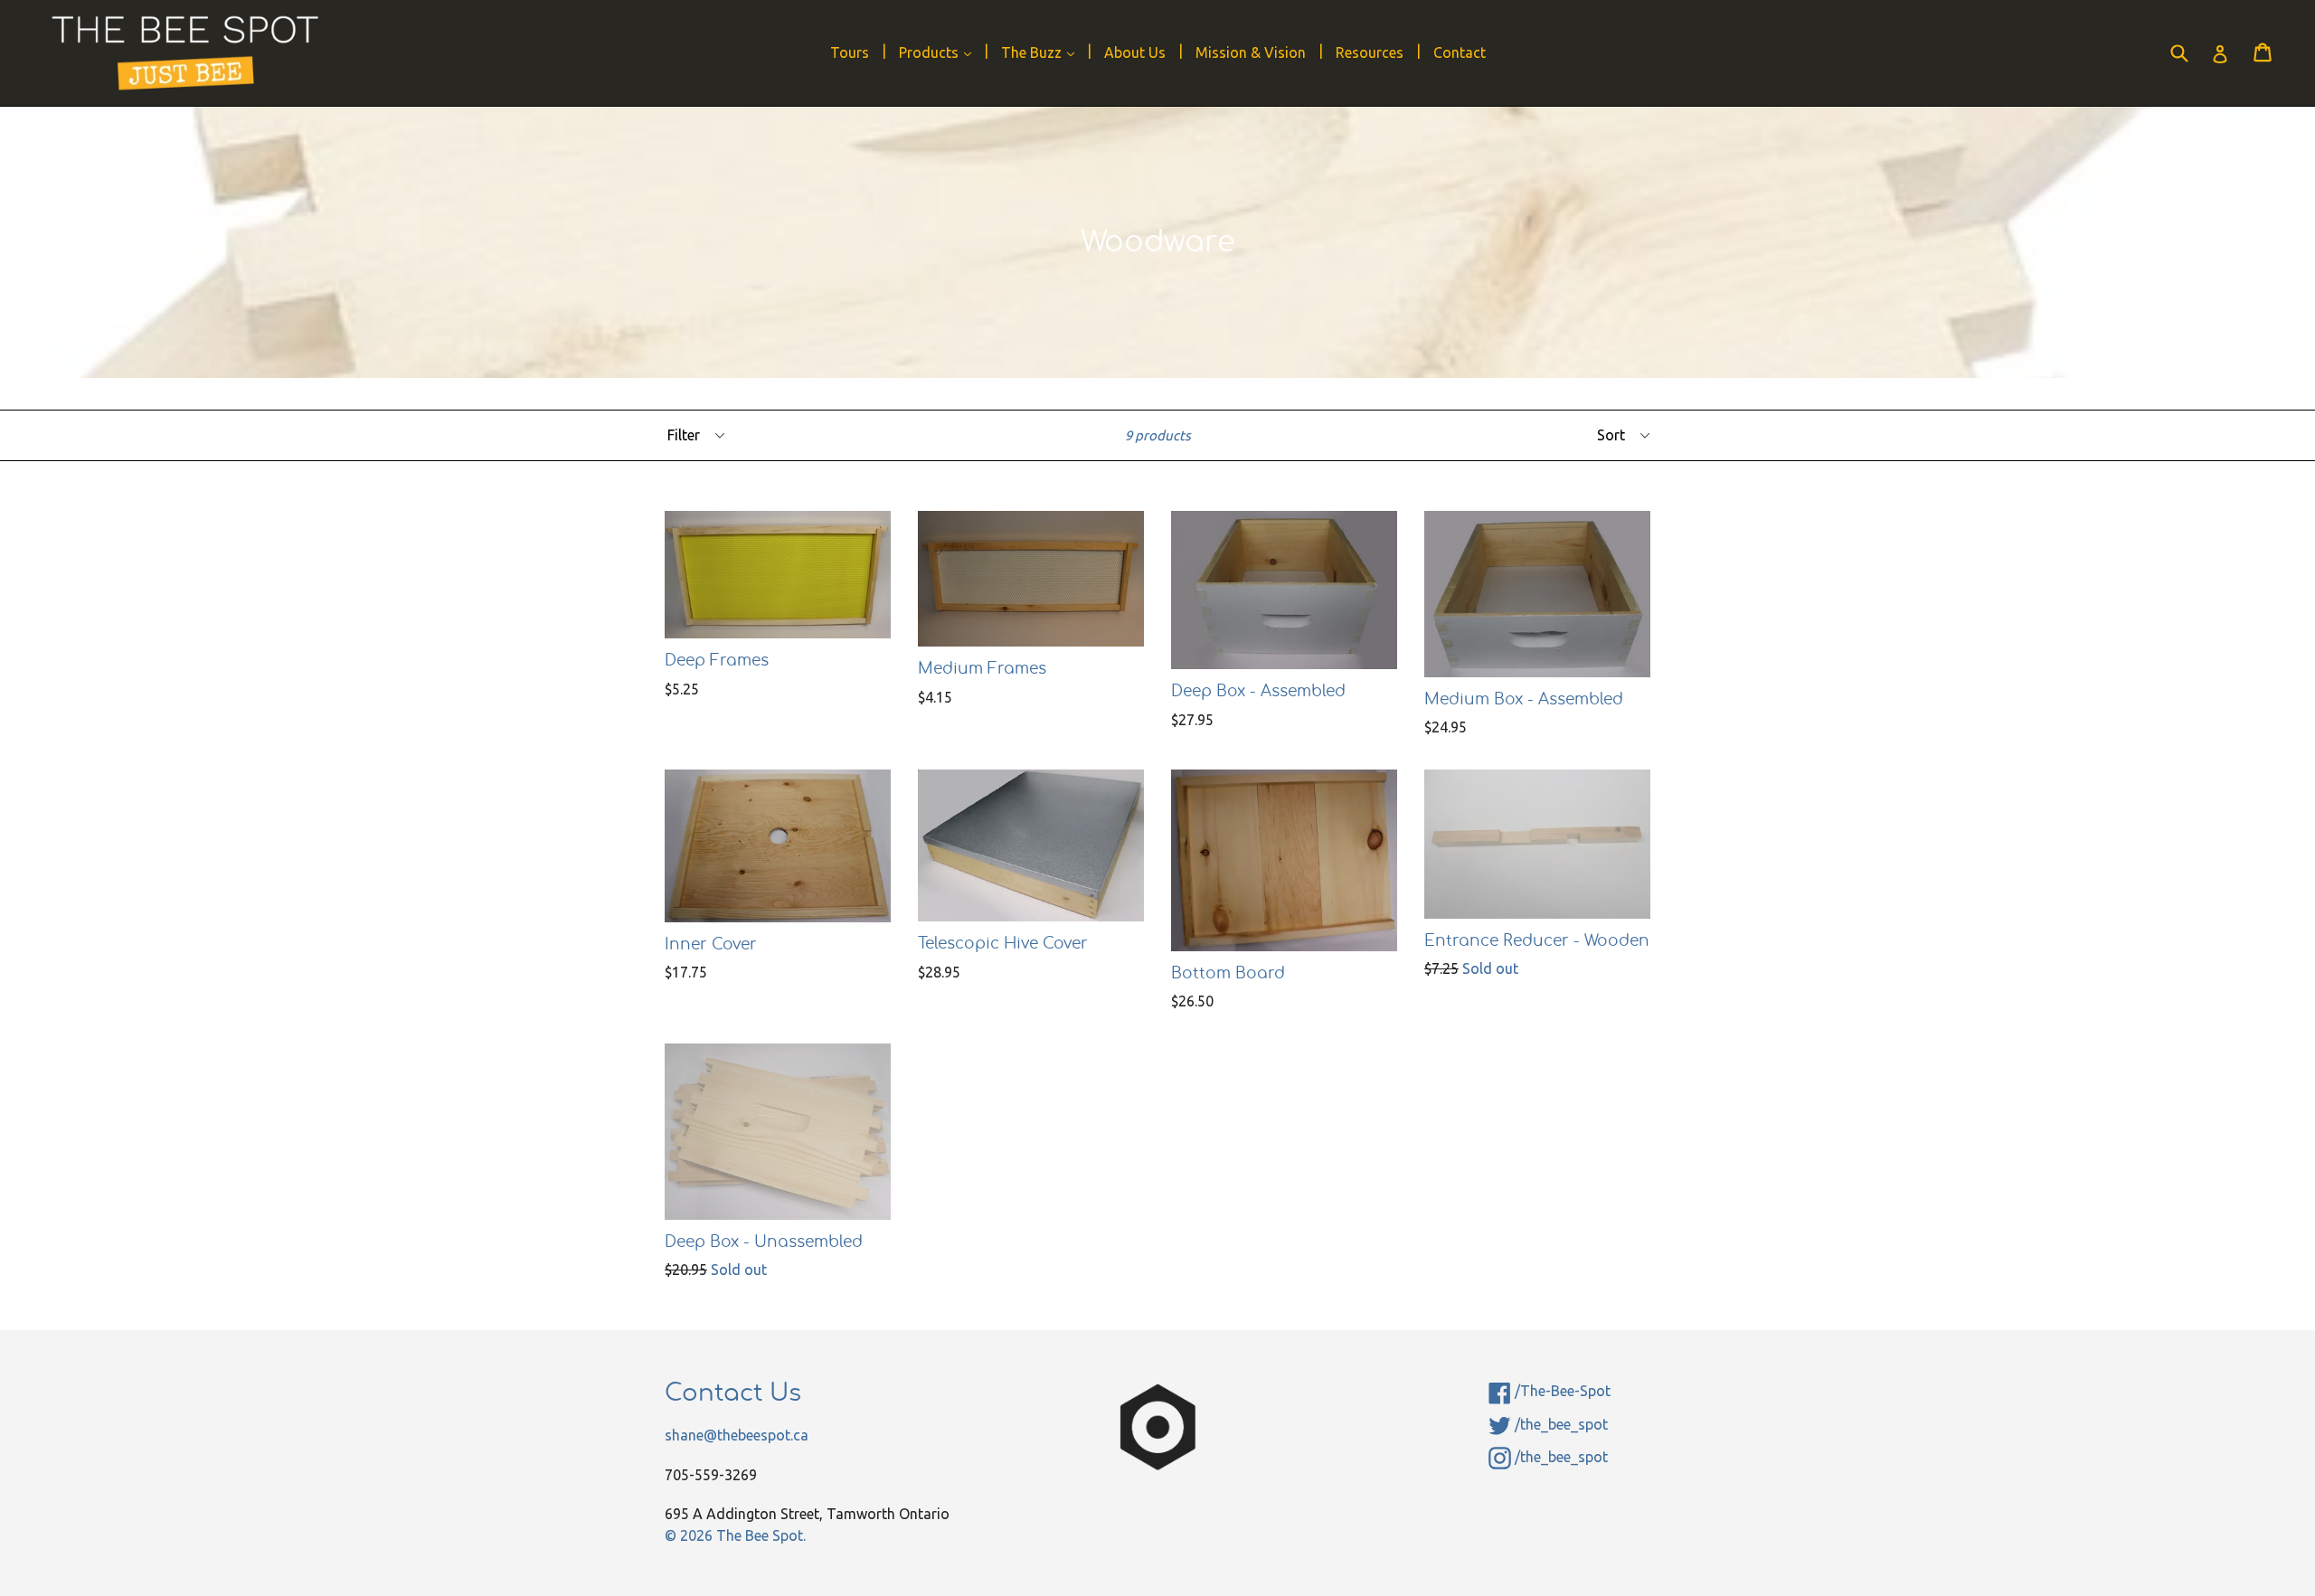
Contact (1460, 52)
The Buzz (1042, 52)
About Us (1135, 52)
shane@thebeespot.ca (737, 1435)
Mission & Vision (1251, 52)
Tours (850, 52)
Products (940, 52)
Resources (1370, 52)
